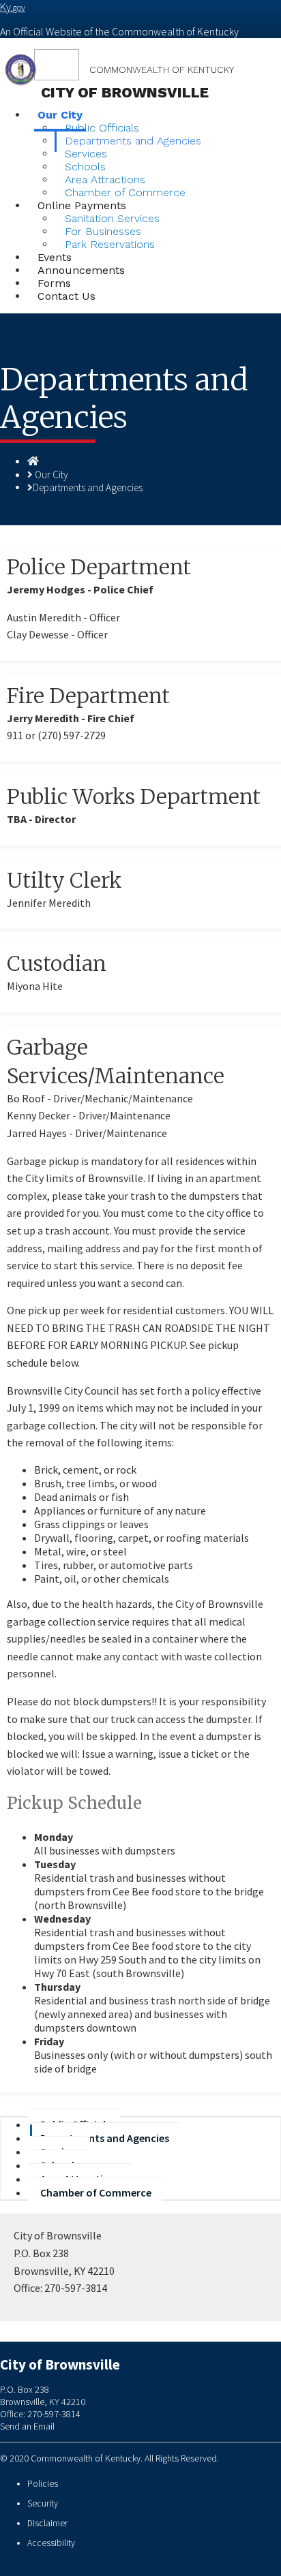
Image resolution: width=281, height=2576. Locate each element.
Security (43, 2503)
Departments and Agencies (133, 141)
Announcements (81, 270)
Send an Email (27, 2426)
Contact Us (66, 296)
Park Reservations (110, 244)
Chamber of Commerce (96, 2192)
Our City (51, 475)
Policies (43, 2484)
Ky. (13, 7)
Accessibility (51, 2543)
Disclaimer (47, 2523)
